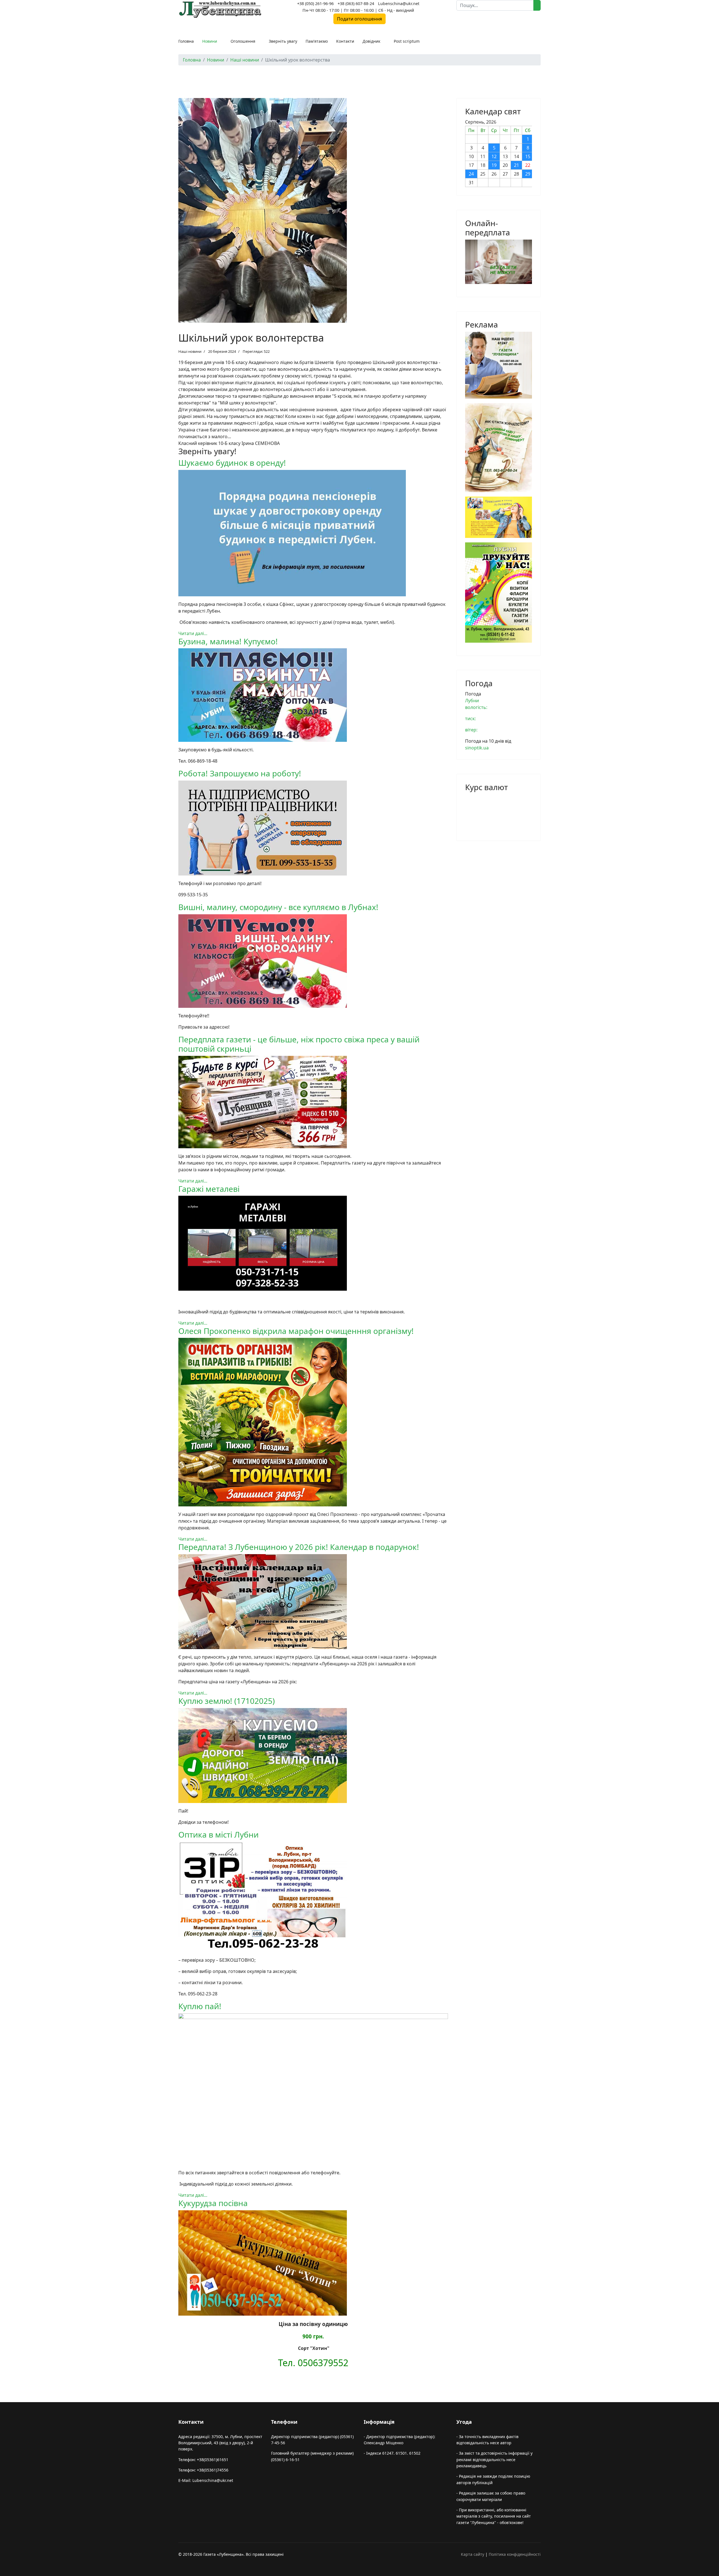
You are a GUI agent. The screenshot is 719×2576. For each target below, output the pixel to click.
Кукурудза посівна (213, 2203)
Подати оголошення (359, 19)
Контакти (345, 41)
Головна (186, 41)
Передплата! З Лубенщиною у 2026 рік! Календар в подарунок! (299, 1547)
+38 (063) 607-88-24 (356, 4)
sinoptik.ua (477, 748)
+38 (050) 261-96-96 (315, 4)
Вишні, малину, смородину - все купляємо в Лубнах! (278, 907)
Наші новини (190, 351)
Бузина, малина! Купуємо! (228, 641)
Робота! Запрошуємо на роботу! (240, 773)
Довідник (371, 41)
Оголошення (243, 41)
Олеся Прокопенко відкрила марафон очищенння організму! (296, 1331)
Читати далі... (193, 633)
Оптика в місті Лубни (219, 1834)
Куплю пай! (200, 2006)
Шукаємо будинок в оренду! (232, 463)
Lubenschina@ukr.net (399, 4)
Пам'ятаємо (317, 41)
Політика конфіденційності (515, 2554)
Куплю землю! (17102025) (227, 1701)
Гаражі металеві (209, 1189)
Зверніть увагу (283, 41)
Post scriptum (407, 41)
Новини (210, 41)
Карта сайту (473, 2554)
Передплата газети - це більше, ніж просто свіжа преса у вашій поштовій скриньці (299, 1044)
